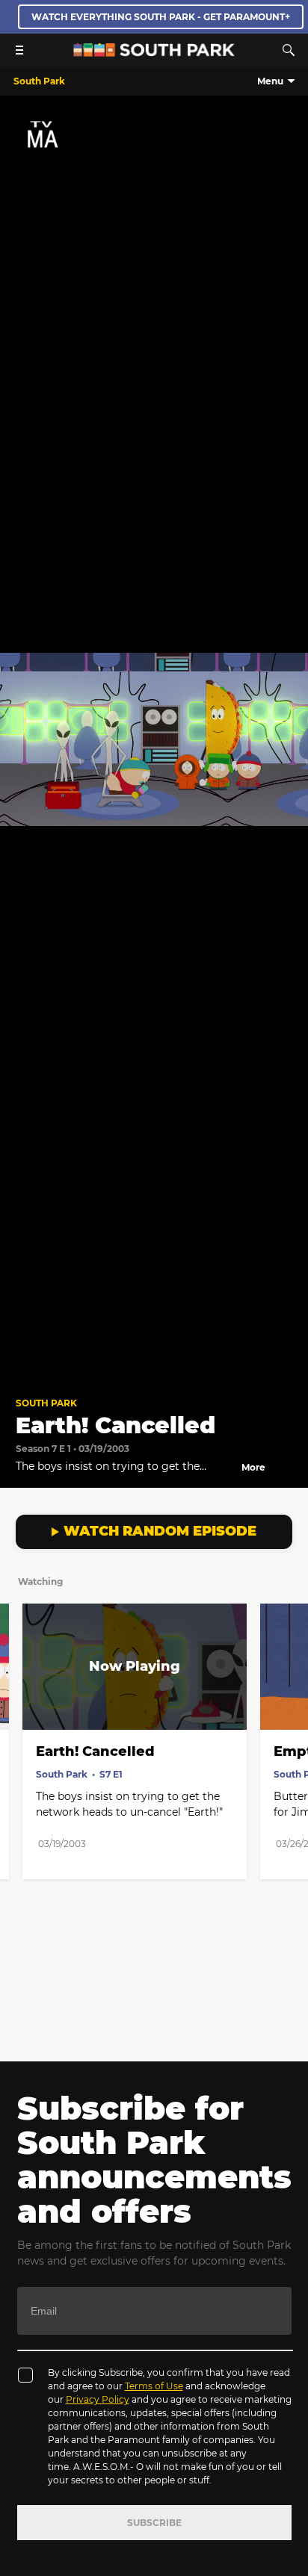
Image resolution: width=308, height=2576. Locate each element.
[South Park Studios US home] (154, 53)
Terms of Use (154, 2386)
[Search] (289, 50)
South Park (46, 1403)
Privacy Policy (98, 2399)
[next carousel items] (289, 1698)
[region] (154, 740)
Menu (270, 81)
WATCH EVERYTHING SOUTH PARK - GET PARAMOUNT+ (161, 17)
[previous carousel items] (19, 1698)
